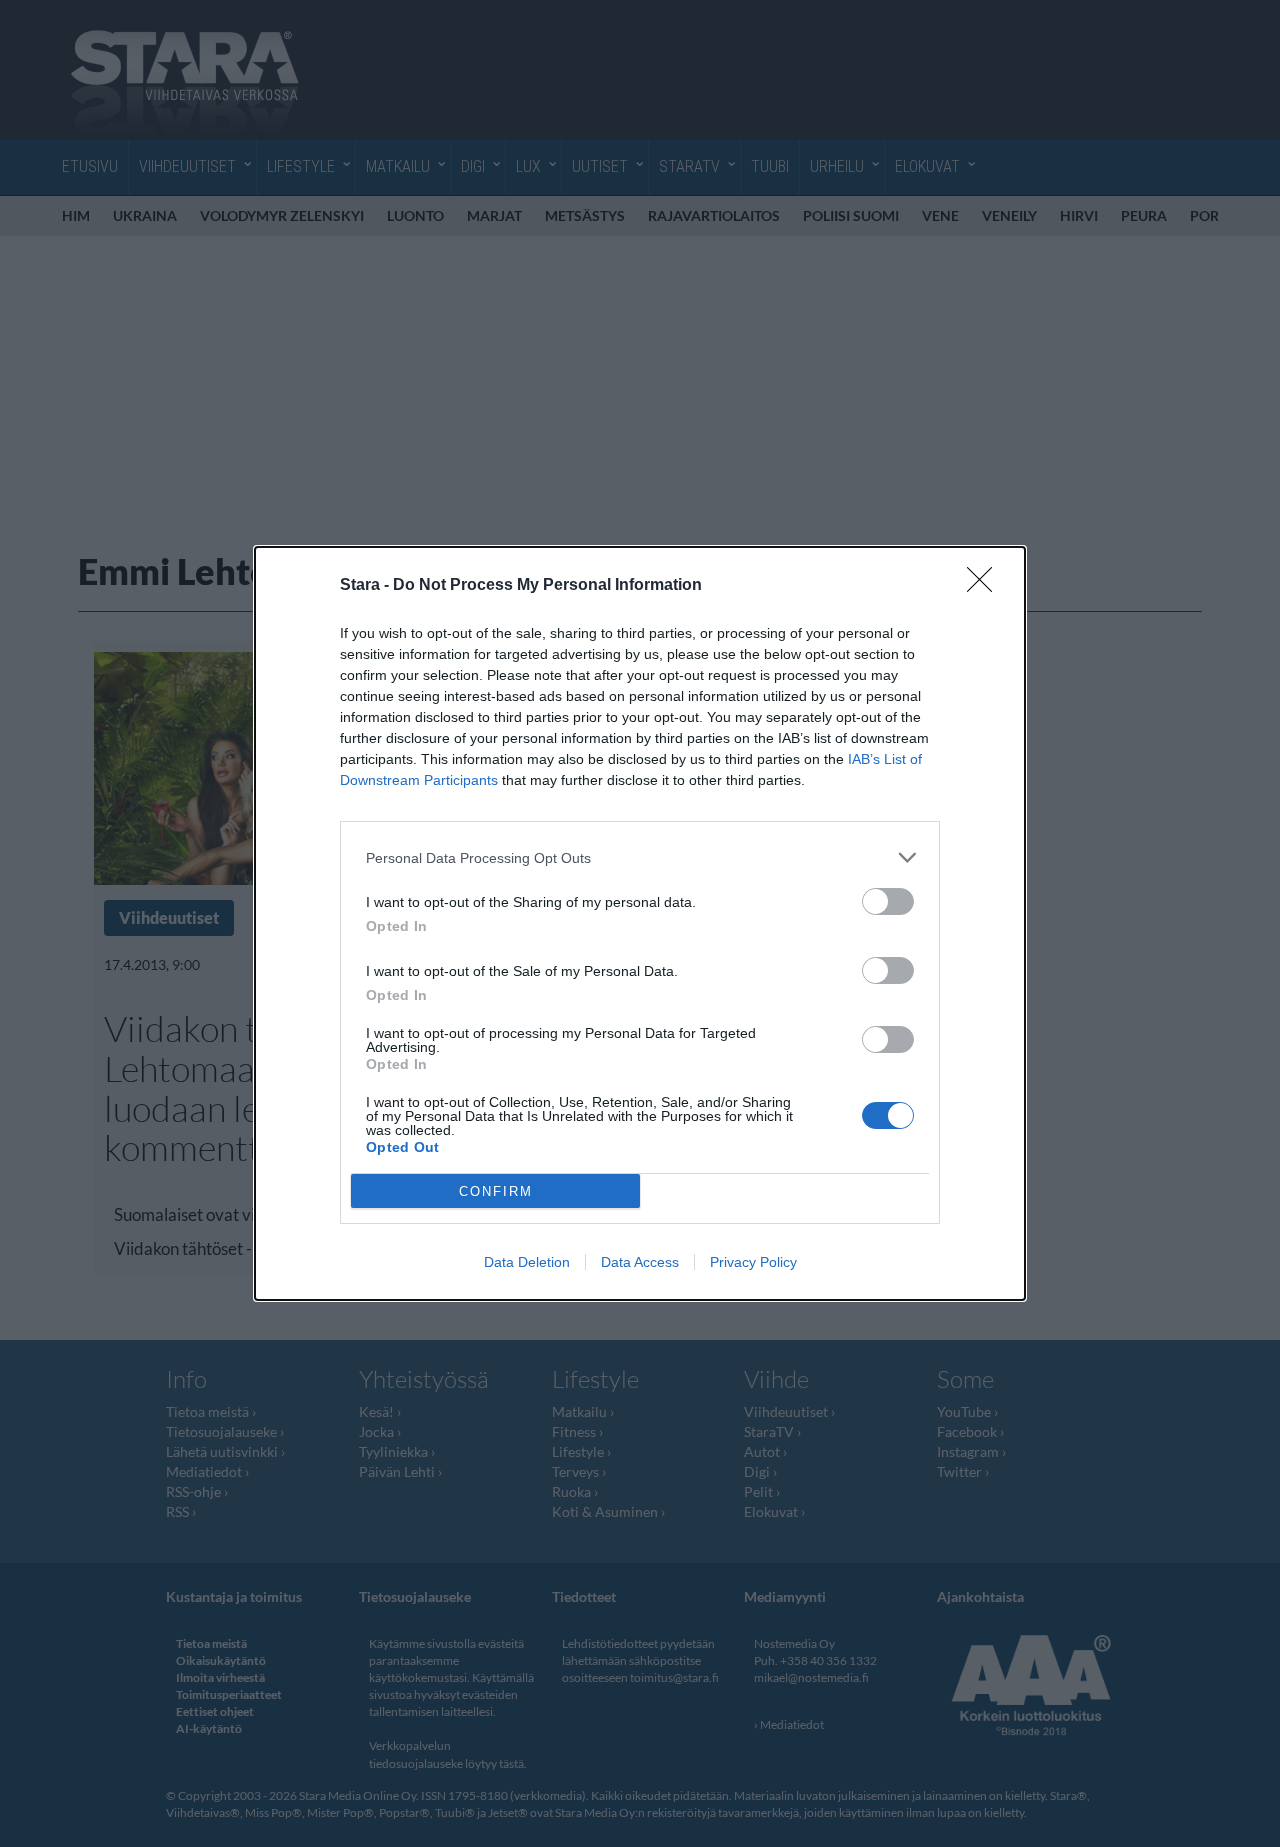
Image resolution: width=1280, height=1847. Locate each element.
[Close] (986, 586)
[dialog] (640, 923)
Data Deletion (527, 1262)
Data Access (640, 1262)
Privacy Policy (753, 1262)
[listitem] (640, 857)
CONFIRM (496, 1191)
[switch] (888, 901)
